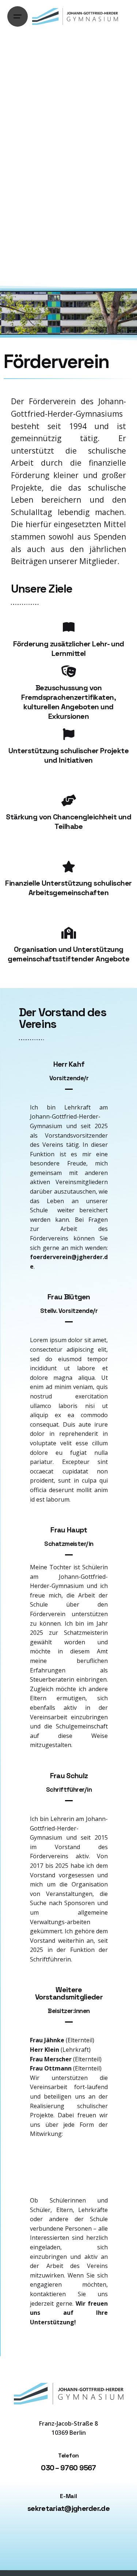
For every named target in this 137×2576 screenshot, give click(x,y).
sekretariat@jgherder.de (68, 2508)
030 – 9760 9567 (68, 2468)
